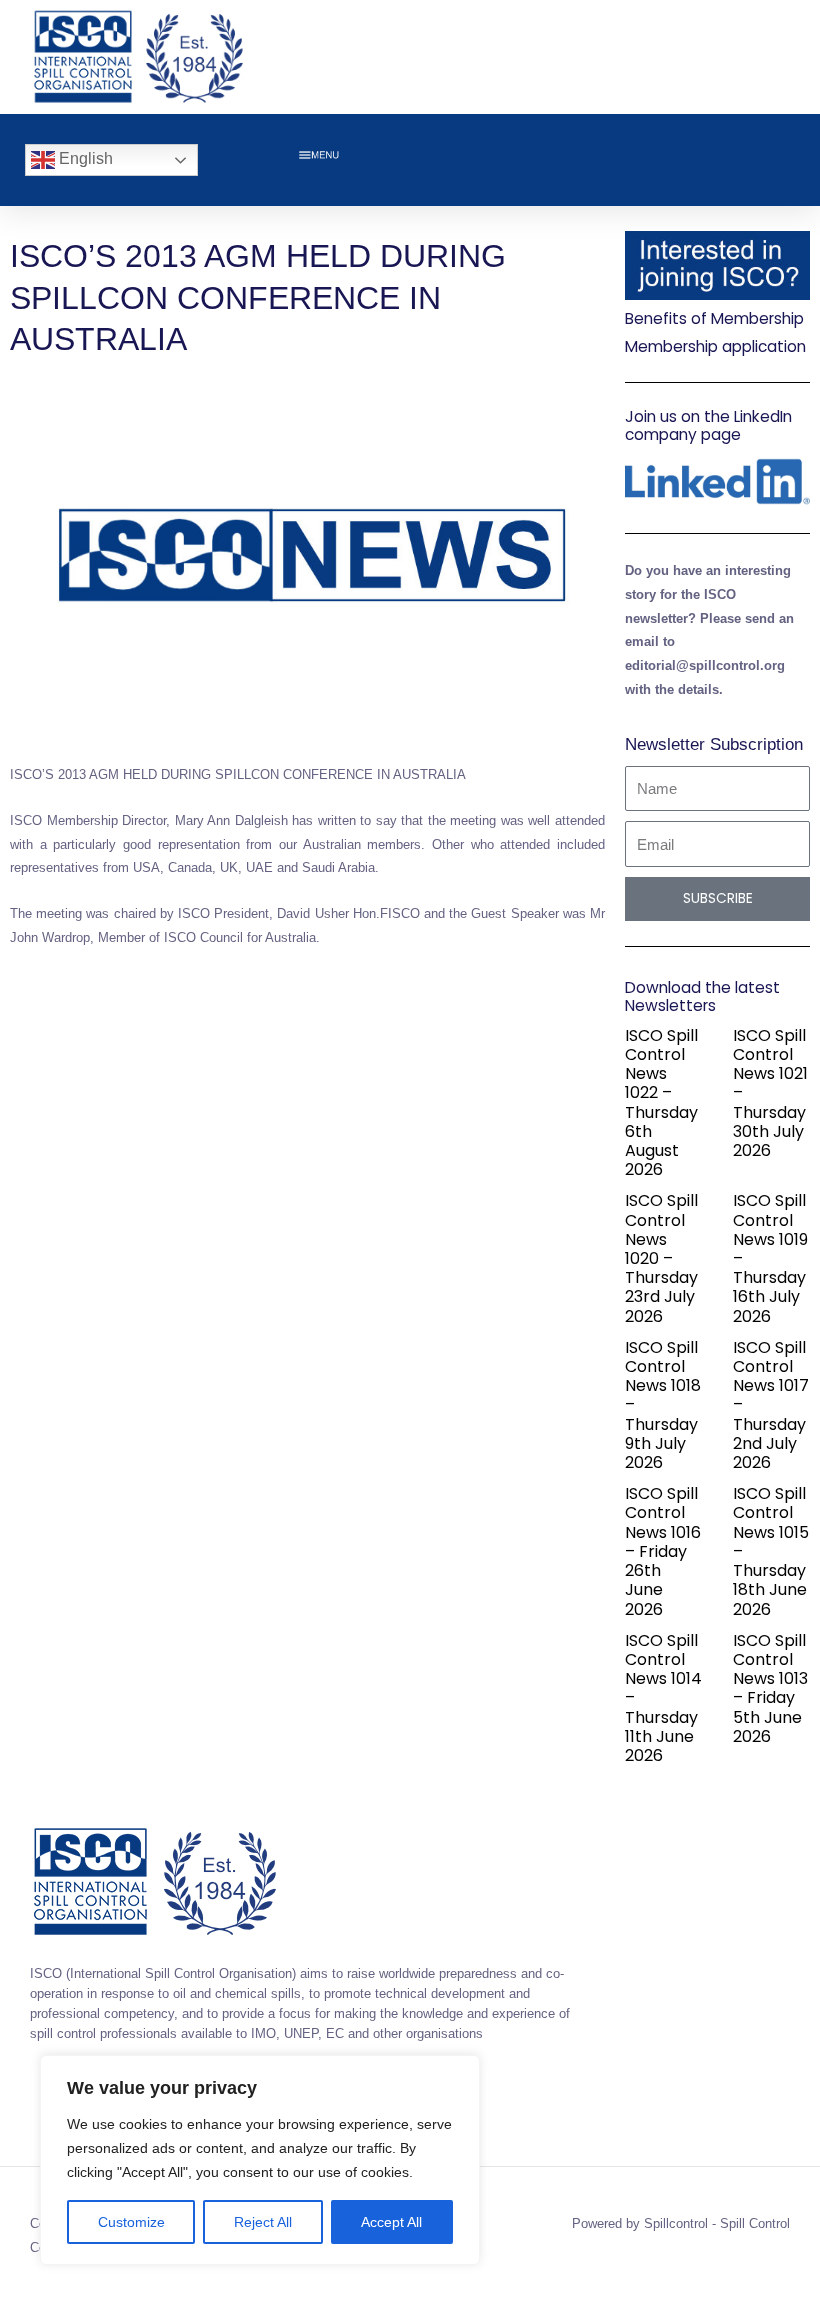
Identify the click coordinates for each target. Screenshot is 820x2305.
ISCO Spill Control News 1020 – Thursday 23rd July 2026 (661, 1258)
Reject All (263, 2222)
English (84, 158)
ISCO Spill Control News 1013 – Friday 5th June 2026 (770, 1688)
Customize (131, 2222)
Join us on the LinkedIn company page (708, 426)
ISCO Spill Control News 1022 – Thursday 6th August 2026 (661, 1102)
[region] (260, 2160)
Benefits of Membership (714, 318)
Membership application (715, 346)
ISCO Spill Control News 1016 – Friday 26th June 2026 (663, 1551)
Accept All (391, 2222)
